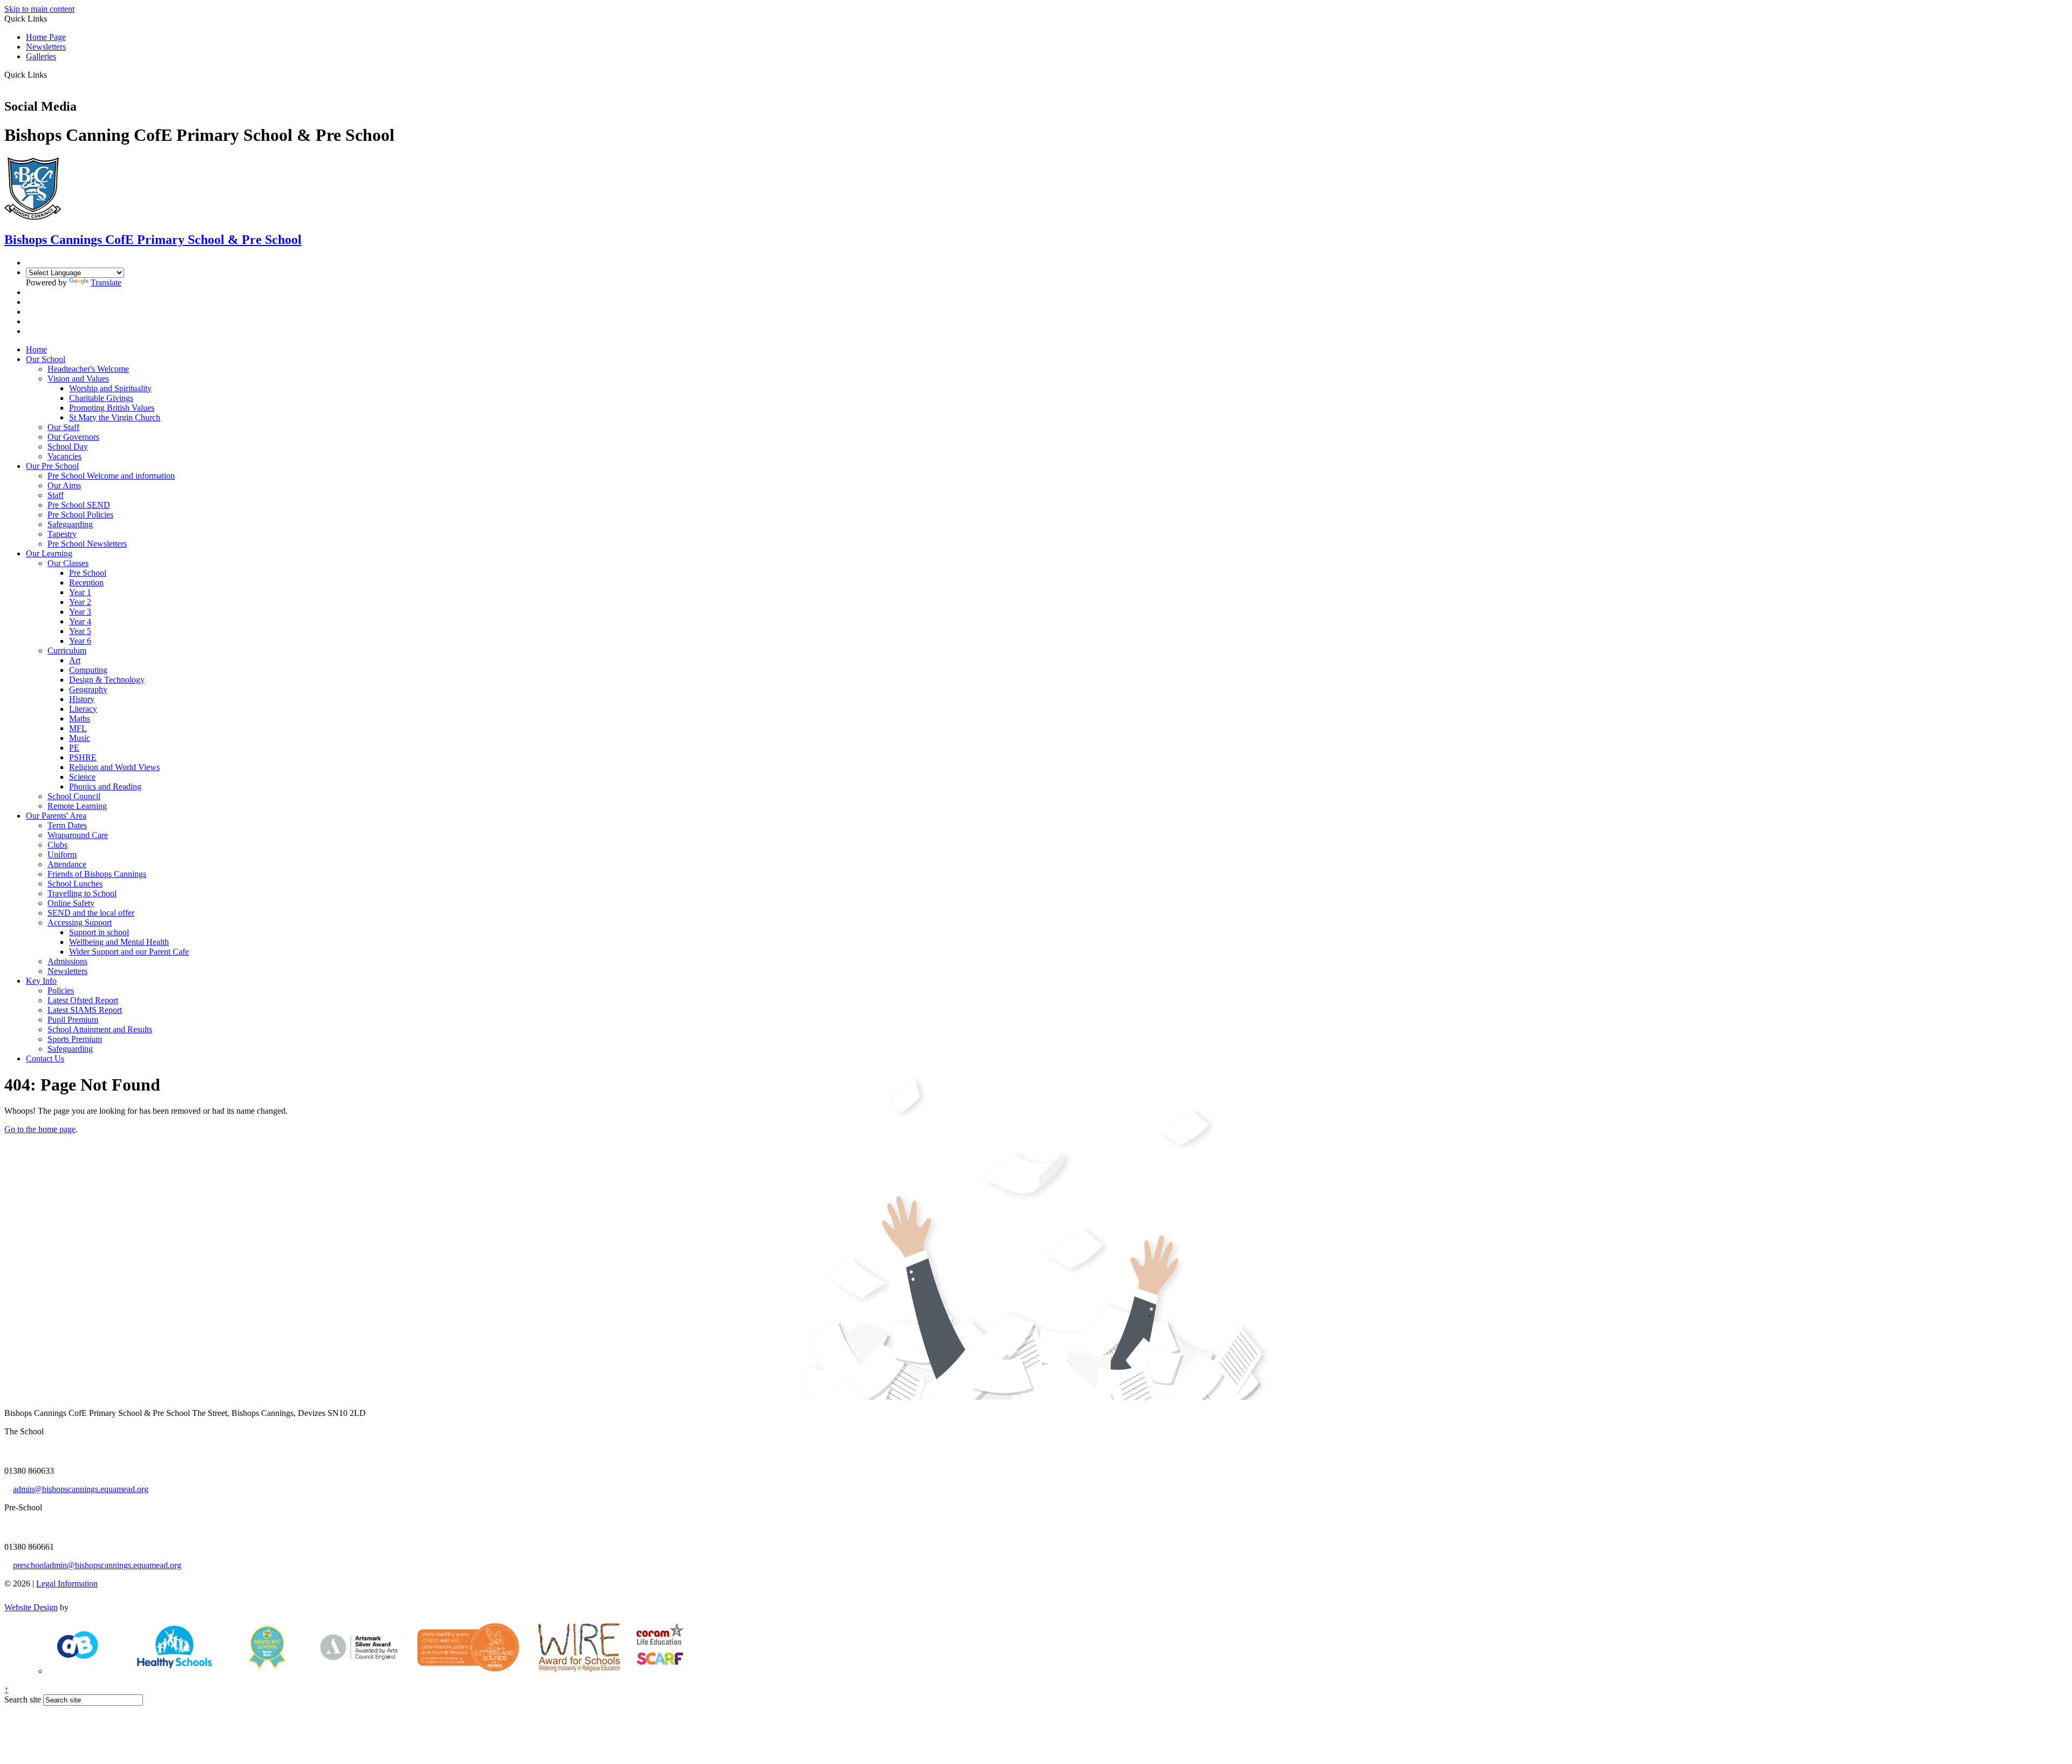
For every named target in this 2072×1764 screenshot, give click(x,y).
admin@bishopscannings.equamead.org (81, 1489)
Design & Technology (107, 680)
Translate (106, 282)
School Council (74, 796)
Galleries (41, 56)
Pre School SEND (79, 505)
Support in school (99, 932)
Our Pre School (52, 466)
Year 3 (80, 612)
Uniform (62, 854)
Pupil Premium (73, 1020)
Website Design (31, 1607)
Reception (86, 583)
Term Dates (67, 825)
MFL (78, 728)
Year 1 (80, 592)
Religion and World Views (114, 767)
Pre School (88, 573)
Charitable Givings (101, 398)
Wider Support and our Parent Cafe (129, 952)
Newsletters (46, 47)
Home (36, 349)
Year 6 (80, 641)
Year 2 (80, 602)
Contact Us (45, 1058)
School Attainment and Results (100, 1029)
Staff (56, 495)
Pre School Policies (80, 515)
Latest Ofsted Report (83, 1000)
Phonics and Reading (105, 786)
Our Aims (64, 485)
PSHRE (83, 757)
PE (74, 748)
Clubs (57, 845)
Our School (46, 359)
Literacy (83, 709)
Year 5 (80, 631)
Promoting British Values (112, 408)
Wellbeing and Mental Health (119, 942)
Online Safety (71, 903)
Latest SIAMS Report (85, 1010)
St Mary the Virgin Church (115, 417)
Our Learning (49, 553)
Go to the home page (40, 1129)
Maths (80, 718)
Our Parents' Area (56, 816)
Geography (88, 689)
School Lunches (75, 884)
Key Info (41, 981)
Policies (61, 990)
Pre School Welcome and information (111, 476)
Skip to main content (39, 9)
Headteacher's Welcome (88, 369)
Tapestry (62, 534)
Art (75, 660)
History (82, 699)
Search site (23, 1700)
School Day (68, 447)
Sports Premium (75, 1039)
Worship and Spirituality (110, 388)
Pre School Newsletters (87, 544)
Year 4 (80, 621)
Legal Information (67, 1583)
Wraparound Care (78, 835)
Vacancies (64, 456)
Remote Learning (77, 806)
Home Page (46, 37)
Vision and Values (78, 379)
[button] (51, 74)
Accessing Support (80, 922)
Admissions (67, 961)
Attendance (67, 864)
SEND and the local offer (91, 913)
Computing (88, 670)
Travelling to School (82, 893)
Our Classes (68, 563)
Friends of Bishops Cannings (97, 874)
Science (82, 777)
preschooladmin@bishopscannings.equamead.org (97, 1565)
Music (80, 738)
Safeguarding (70, 524)
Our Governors (73, 437)
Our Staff (63, 427)
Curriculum (67, 651)
